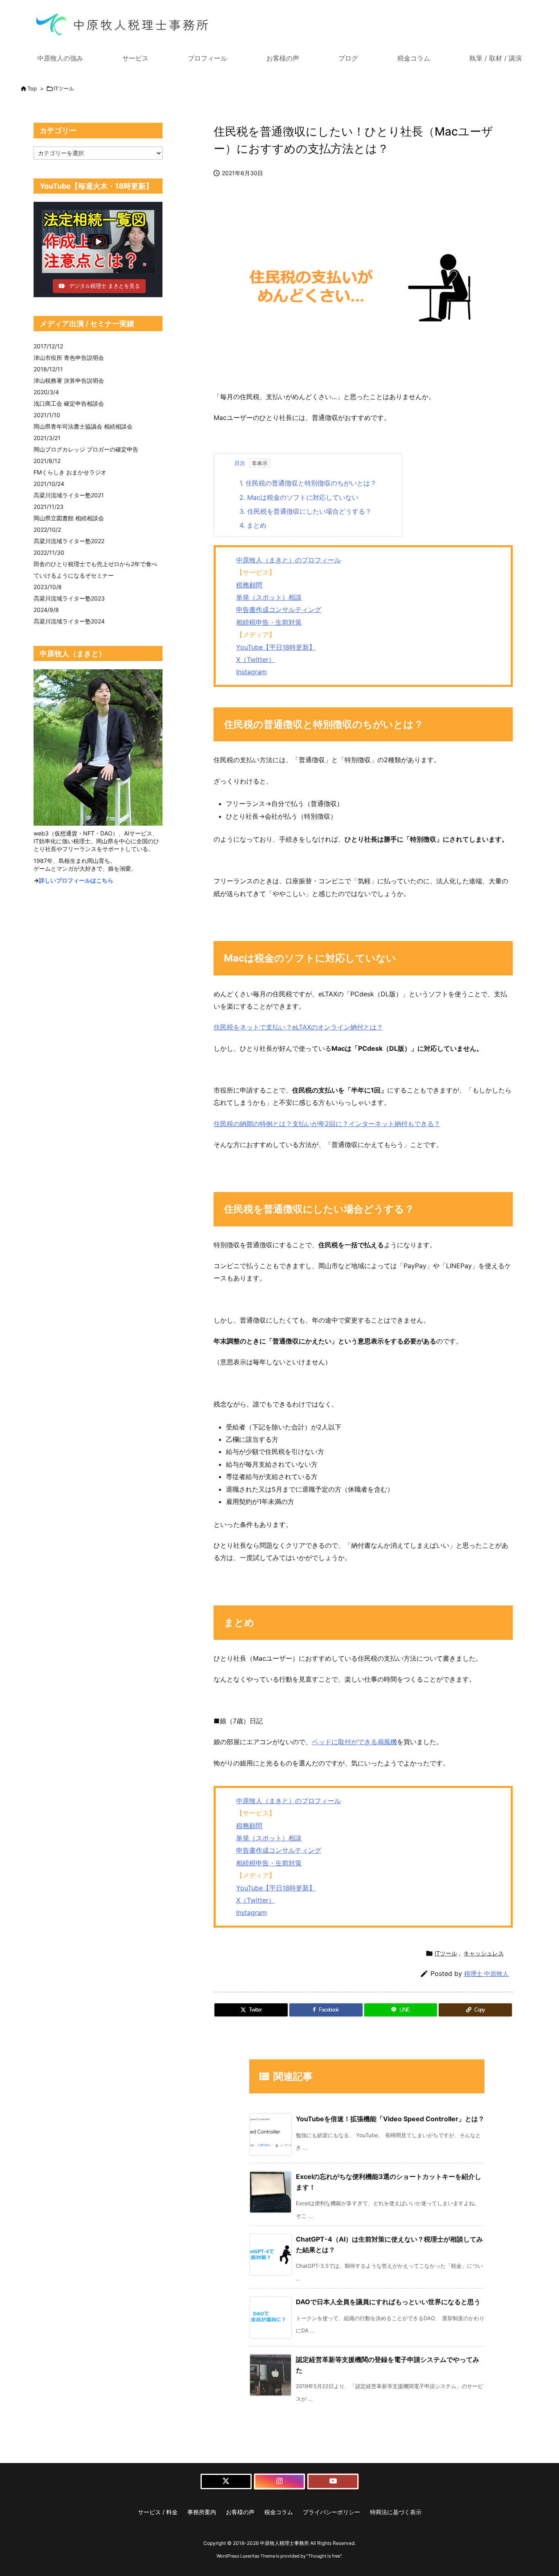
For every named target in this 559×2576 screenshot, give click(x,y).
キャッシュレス (484, 1953)
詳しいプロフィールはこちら (76, 880)
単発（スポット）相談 (269, 597)
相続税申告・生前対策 (269, 622)
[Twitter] (226, 2481)
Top (32, 88)
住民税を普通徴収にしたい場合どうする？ (305, 511)
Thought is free (324, 2556)
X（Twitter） (256, 659)
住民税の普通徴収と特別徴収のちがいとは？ (308, 483)
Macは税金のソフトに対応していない (299, 497)
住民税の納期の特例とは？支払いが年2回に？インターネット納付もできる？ (327, 1124)
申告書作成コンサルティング (279, 610)
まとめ (253, 525)
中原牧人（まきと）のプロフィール (289, 560)
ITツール (64, 88)
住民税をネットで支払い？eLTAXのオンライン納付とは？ (298, 1027)
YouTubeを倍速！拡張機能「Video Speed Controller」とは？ (390, 2119)
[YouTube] (333, 2481)
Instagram (251, 672)
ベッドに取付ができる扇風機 (354, 1742)
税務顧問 (249, 585)
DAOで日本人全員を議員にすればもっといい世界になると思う (388, 2302)
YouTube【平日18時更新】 (276, 647)
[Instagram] (280, 2481)
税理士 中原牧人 (486, 1974)
